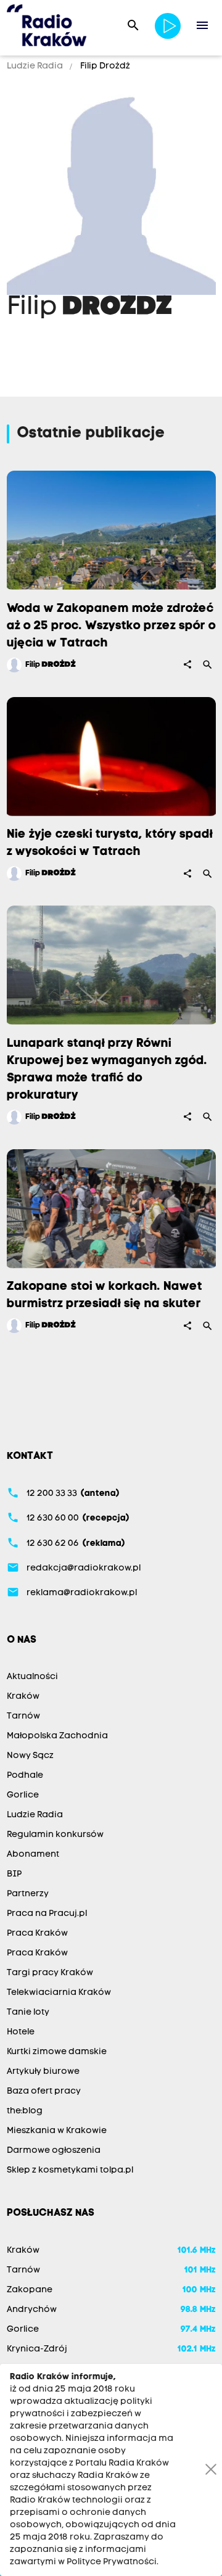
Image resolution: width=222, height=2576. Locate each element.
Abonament (33, 1855)
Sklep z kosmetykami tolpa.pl (70, 2170)
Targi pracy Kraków (50, 1973)
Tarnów (23, 1716)
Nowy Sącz (30, 1756)
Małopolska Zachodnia (57, 1736)
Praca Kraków (37, 1934)
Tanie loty (28, 2012)
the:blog (25, 2111)
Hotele (21, 2032)
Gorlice (23, 1795)
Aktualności (32, 1677)
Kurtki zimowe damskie (57, 2052)
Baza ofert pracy (44, 2091)
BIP (14, 1874)
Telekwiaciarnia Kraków (59, 1993)
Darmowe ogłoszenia (54, 2151)
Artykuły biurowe (43, 2072)
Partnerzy (28, 1894)
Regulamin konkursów (55, 1835)
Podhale (25, 1776)
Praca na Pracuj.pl (47, 1914)
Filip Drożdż (104, 66)
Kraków (23, 1697)
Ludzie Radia (36, 66)
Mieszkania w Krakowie (57, 2131)
